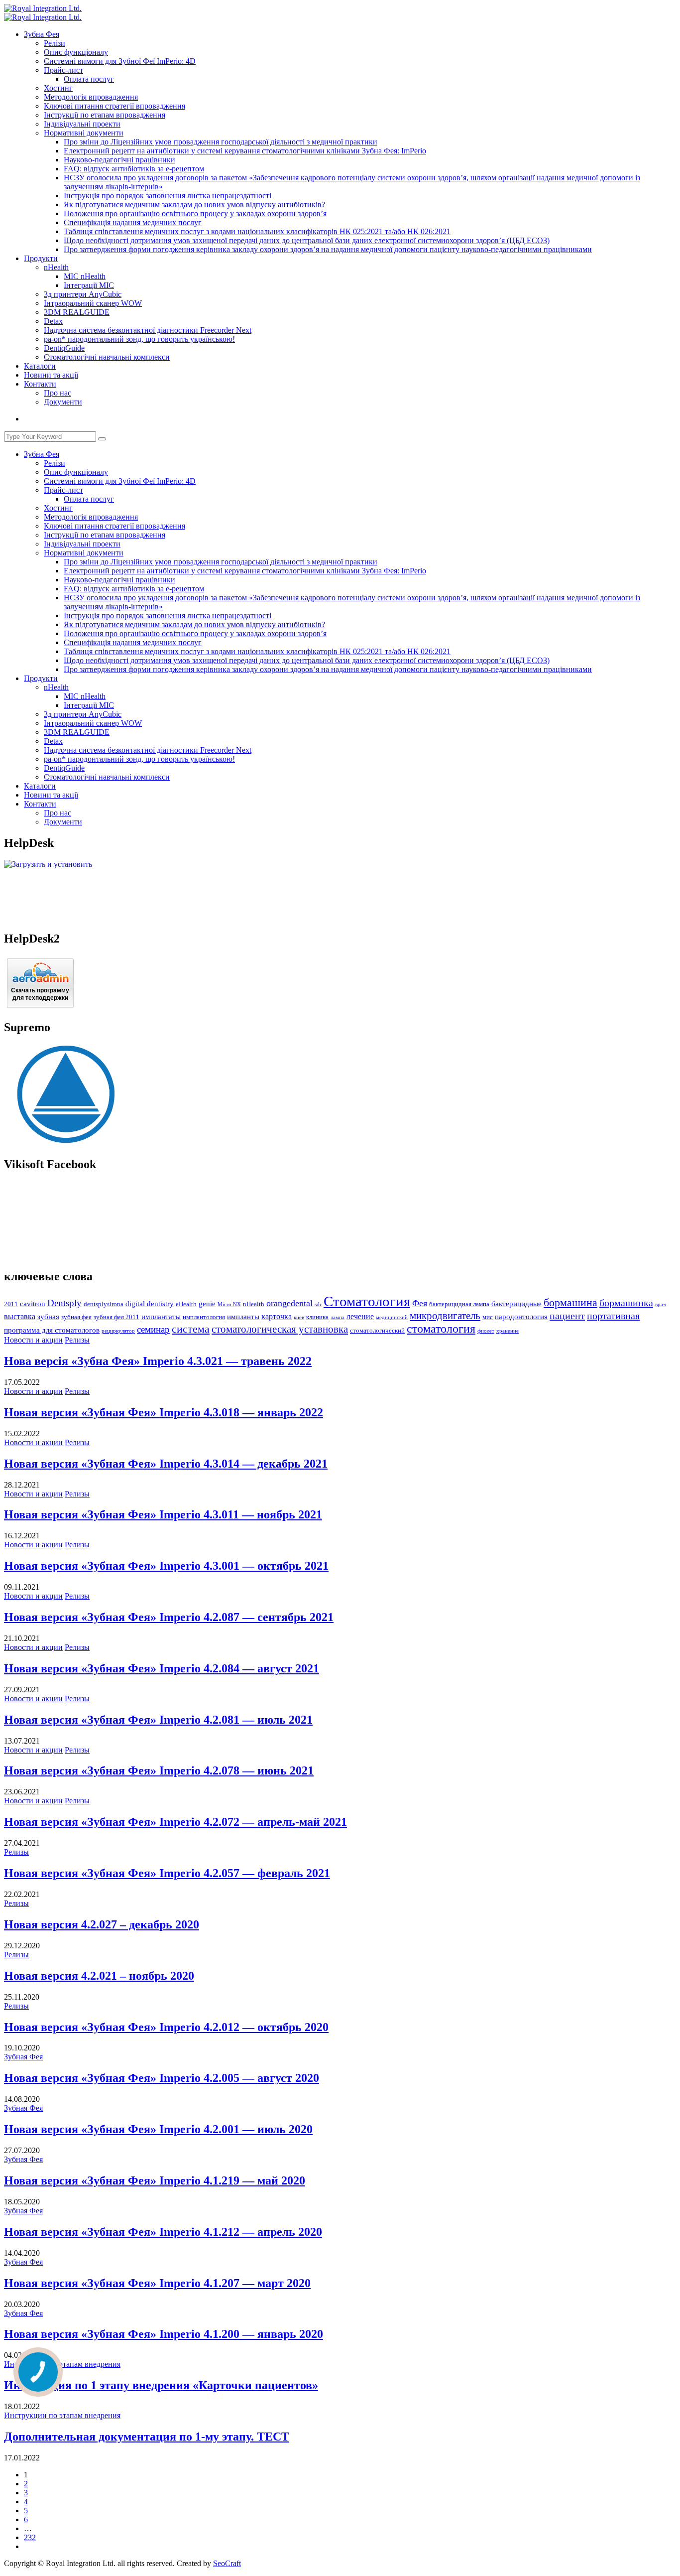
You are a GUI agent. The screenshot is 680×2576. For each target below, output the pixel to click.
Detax (53, 321)
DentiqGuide (64, 348)
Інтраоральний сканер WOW (93, 303)
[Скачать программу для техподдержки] (40, 1006)
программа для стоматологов (52, 1330)
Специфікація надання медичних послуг (133, 222)
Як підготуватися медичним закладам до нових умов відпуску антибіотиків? (194, 204)
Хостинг (58, 88)
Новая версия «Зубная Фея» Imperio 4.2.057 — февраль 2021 (167, 1873)
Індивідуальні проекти (82, 124)
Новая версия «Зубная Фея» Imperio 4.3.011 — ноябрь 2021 (163, 1514)
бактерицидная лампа (459, 1304)
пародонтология (521, 1317)
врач (661, 1304)
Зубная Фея (23, 2057)
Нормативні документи (84, 133)
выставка (20, 1316)
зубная (48, 1317)
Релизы (77, 1340)
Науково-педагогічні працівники (119, 160)
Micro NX (229, 1304)
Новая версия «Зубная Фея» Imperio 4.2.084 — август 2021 (162, 1668)
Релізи (55, 43)
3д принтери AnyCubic (83, 294)
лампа (338, 1317)
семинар (153, 1329)
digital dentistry (150, 1304)
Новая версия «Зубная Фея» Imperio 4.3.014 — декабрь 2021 (166, 1464)
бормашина (570, 1302)
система (191, 1329)
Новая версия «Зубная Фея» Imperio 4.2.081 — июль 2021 (158, 1720)
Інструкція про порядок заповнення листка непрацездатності (168, 196)
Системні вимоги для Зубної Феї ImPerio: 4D (120, 61)
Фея (420, 1303)
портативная (613, 1316)
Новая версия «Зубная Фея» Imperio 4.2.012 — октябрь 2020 (166, 2027)
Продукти (41, 258)
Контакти (40, 384)
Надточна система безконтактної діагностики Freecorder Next (148, 330)
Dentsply (64, 1303)
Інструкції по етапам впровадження (105, 115)
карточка (277, 1316)
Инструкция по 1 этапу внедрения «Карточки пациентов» (161, 2385)
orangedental (289, 1303)
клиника (317, 1317)
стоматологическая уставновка (280, 1329)
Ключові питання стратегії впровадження (114, 106)
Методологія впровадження (91, 97)
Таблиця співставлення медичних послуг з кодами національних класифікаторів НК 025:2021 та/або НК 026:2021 (257, 231)
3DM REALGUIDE (77, 312)
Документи (63, 402)
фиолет (486, 1331)
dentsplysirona (104, 1304)
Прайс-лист (63, 70)
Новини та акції (51, 375)
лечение (360, 1316)
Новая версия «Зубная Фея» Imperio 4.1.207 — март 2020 (157, 2283)
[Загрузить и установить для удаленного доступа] (48, 864)
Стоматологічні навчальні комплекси (107, 357)
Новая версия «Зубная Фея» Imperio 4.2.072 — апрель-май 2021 (175, 1822)
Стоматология (367, 1301)
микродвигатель (445, 1316)
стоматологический (377, 1331)
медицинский (392, 1317)
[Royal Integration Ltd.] (43, 8)
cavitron (33, 1304)
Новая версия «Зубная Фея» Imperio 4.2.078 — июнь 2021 (159, 1770)
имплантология (204, 1317)
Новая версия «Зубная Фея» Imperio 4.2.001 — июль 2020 (158, 2129)
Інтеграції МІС (89, 285)
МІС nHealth (85, 276)
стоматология (441, 1329)
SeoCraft (227, 2563)
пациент (567, 1316)
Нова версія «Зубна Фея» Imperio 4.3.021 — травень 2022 (158, 1361)
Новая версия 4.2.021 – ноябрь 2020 (99, 1976)
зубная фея (76, 1317)
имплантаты (161, 1317)
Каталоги (40, 366)
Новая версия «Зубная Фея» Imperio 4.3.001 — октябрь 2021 (166, 1566)
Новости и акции (33, 1340)
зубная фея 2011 (116, 1317)
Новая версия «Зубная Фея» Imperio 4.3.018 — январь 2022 (164, 1412)
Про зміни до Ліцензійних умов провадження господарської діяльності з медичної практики (221, 142)
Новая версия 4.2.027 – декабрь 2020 (102, 1924)
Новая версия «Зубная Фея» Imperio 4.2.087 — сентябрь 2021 (169, 1617)
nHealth (56, 267)
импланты (243, 1317)
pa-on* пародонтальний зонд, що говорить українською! (139, 339)
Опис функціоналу (76, 52)
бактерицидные (516, 1304)
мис (488, 1317)
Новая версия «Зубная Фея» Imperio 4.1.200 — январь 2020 (164, 2334)
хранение (508, 1331)
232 (30, 2537)
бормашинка (626, 1303)
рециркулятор (118, 1331)
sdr (318, 1304)
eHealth (186, 1304)
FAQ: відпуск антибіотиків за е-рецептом (134, 169)
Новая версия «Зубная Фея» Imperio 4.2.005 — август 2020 (162, 2078)
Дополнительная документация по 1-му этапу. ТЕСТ (147, 2437)
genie (207, 1304)
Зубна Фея (42, 34)
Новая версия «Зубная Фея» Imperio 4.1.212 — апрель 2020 (163, 2232)
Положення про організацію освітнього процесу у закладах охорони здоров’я (195, 213)
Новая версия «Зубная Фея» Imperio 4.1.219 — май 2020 (155, 2180)
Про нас (57, 393)
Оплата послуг (89, 79)
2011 (11, 1304)
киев (299, 1317)
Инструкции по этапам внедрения (62, 2364)
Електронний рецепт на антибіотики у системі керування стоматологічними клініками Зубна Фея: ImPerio (245, 151)
